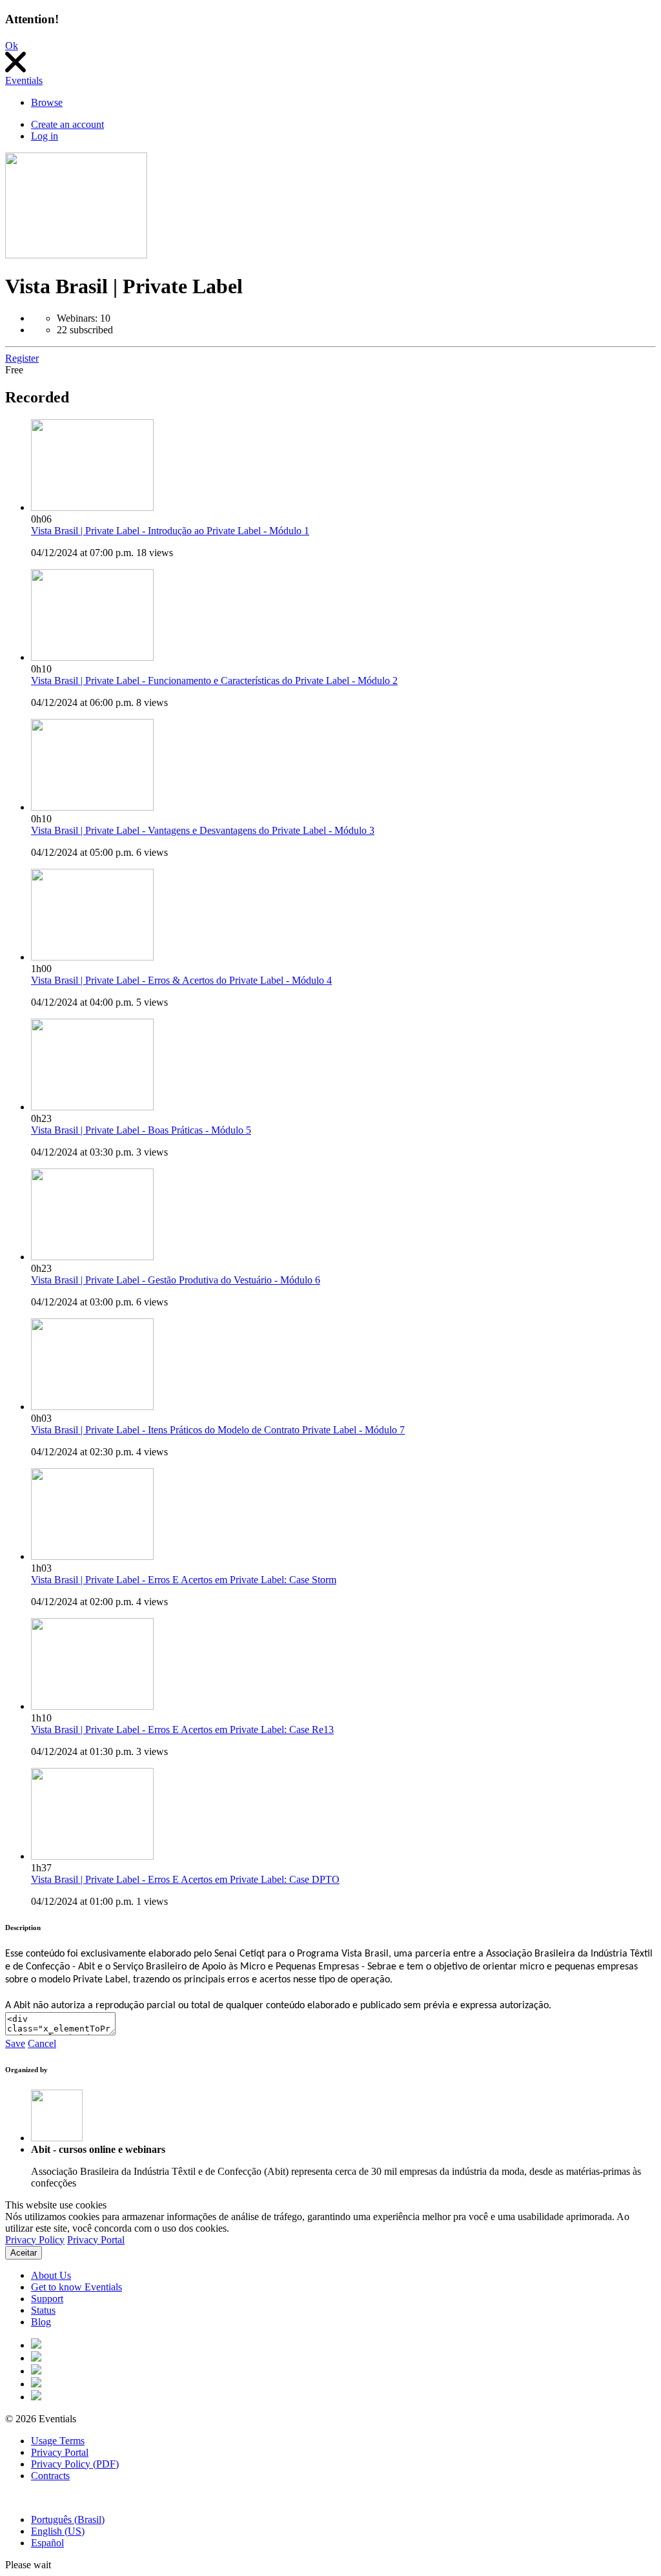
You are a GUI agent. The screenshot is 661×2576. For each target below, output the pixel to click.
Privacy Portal (96, 2240)
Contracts (50, 2476)
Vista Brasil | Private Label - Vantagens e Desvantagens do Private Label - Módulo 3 (203, 830)
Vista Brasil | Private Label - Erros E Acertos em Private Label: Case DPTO (185, 1879)
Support (47, 2299)
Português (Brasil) (68, 2519)
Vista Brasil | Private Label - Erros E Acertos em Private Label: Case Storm (184, 1580)
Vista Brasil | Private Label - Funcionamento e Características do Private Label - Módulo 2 (214, 680)
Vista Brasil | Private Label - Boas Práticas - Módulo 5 (141, 1130)
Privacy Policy (35, 2240)
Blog (41, 2322)
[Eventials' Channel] (36, 2384)
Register (22, 358)
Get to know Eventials (76, 2287)
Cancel (42, 2043)
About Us (51, 2275)
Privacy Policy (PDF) (75, 2464)
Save (15, 2043)
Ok (12, 46)
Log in (45, 136)
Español (47, 2543)
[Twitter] (36, 2358)
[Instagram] (36, 2371)
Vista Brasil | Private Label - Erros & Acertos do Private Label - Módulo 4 (181, 980)
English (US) (58, 2531)
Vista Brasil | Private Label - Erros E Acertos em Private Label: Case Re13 (182, 1729)
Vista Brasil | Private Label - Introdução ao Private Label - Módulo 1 (170, 531)
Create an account (67, 124)
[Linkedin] (36, 2397)
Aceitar (24, 2253)
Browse (47, 102)
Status (43, 2310)
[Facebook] (36, 2345)
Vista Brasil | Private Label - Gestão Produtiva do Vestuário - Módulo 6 (176, 1280)
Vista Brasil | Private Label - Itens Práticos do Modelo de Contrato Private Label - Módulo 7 (218, 1430)
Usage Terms (58, 2441)
